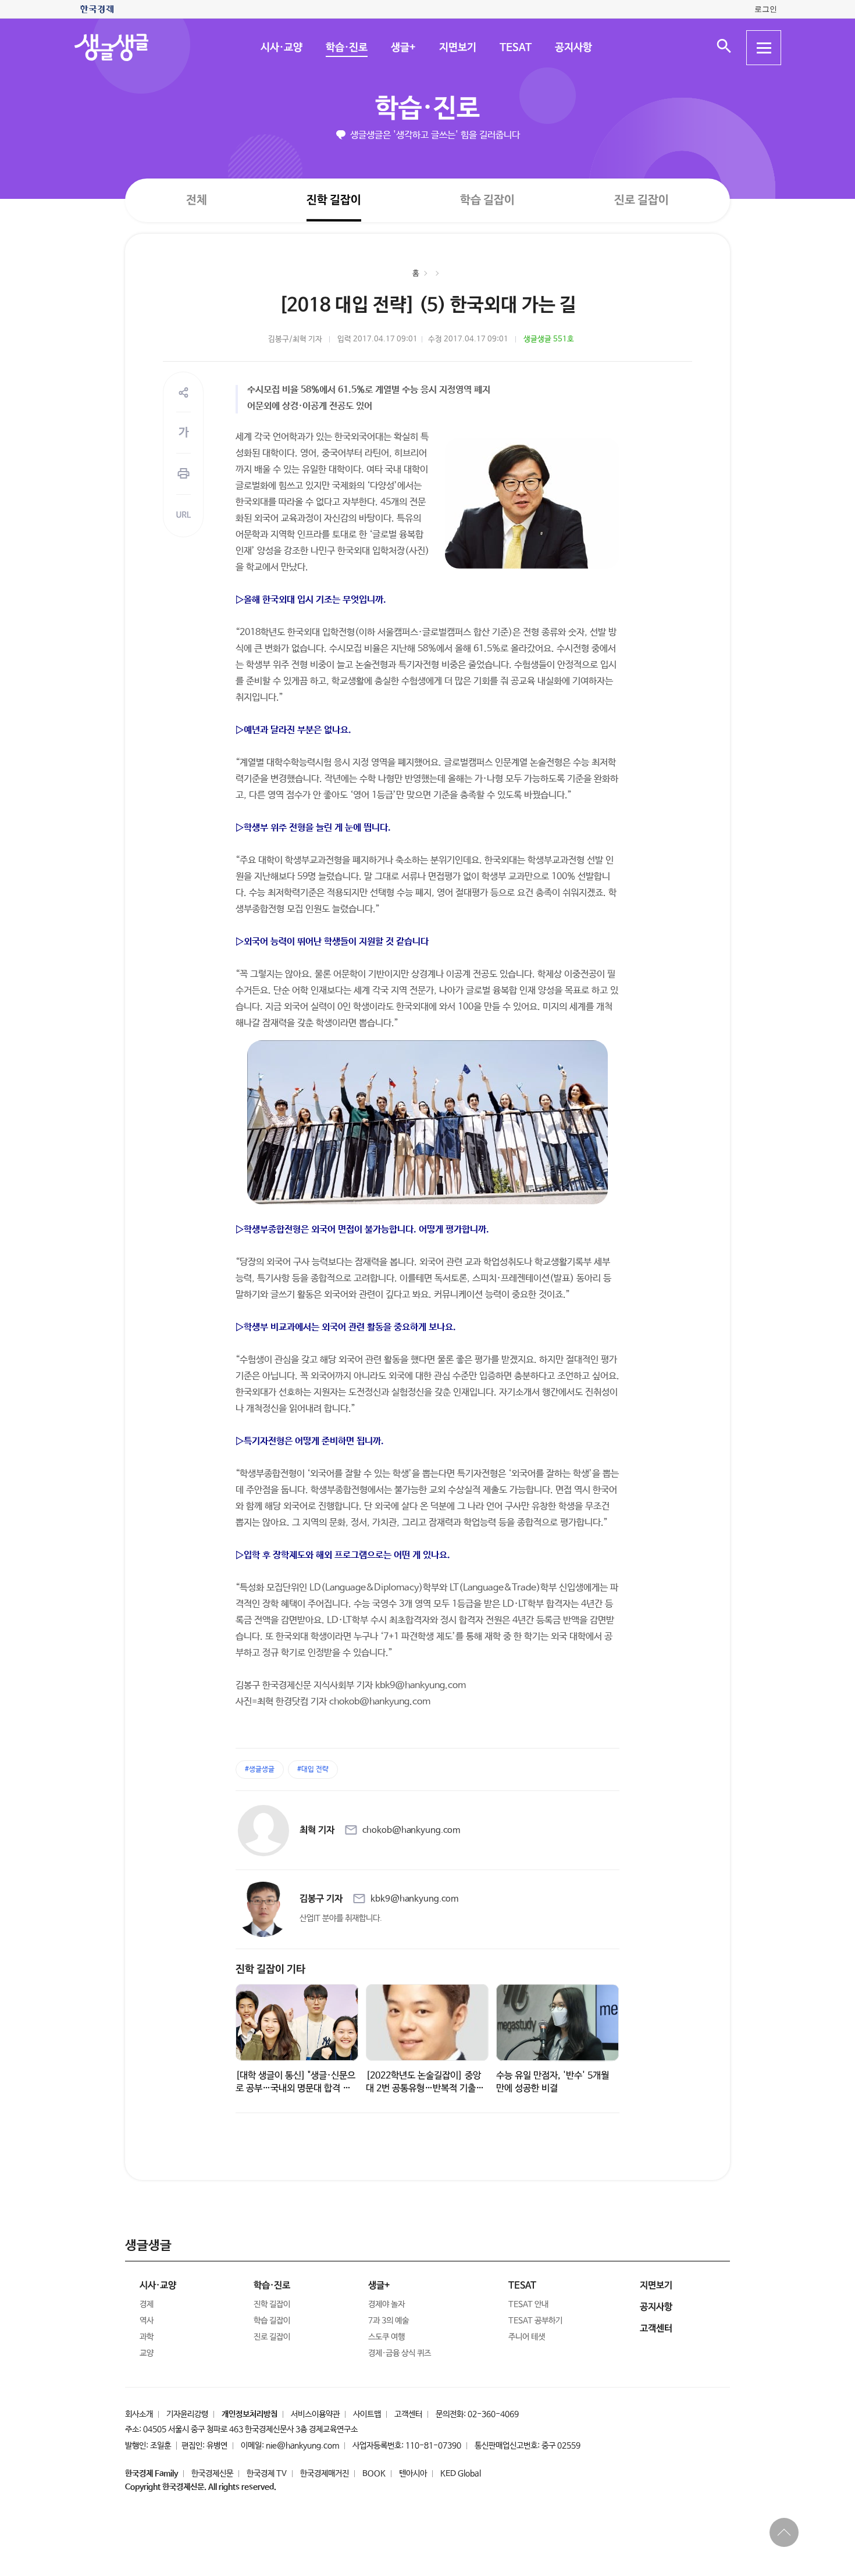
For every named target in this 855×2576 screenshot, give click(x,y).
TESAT (515, 48)
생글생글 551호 (549, 339)
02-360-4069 (493, 2414)
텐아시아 (413, 2474)
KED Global (461, 2474)
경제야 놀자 (386, 2304)
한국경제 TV (267, 2474)
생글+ (403, 48)
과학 (147, 2337)
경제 (147, 2304)
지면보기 (457, 48)
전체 (197, 200)
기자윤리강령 (187, 2414)
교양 (147, 2353)
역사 (147, 2321)
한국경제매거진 (325, 2474)
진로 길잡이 (642, 200)
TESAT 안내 (528, 2304)
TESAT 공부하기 (535, 2321)
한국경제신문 (212, 2474)
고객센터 (408, 2414)
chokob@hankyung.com (411, 1830)
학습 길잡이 (487, 200)
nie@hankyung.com (302, 2446)
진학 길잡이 (334, 200)
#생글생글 (260, 1769)
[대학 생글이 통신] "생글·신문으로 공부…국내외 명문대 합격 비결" (295, 2088)
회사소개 (139, 2414)
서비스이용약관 (315, 2414)
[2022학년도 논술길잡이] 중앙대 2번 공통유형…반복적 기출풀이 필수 (425, 2088)
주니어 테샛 (527, 2337)
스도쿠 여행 (386, 2337)
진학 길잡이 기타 (270, 1970)
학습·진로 (346, 48)
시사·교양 (281, 48)
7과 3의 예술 (389, 2321)
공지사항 (573, 48)
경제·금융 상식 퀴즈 (400, 2353)
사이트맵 (367, 2414)
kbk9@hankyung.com (414, 1899)
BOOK (374, 2474)
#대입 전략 (313, 1769)
